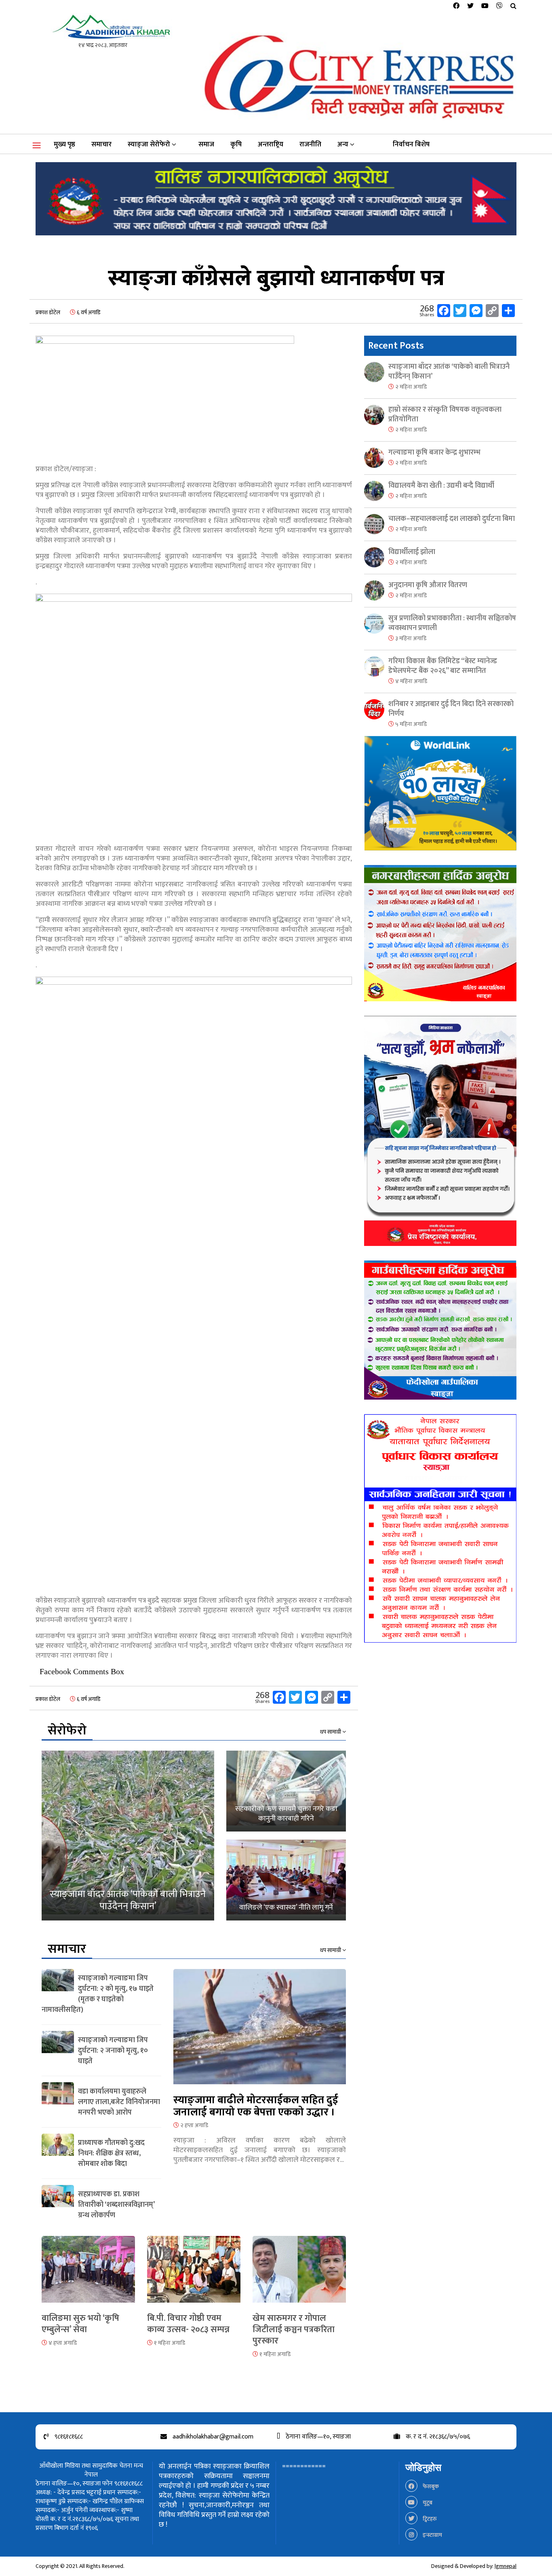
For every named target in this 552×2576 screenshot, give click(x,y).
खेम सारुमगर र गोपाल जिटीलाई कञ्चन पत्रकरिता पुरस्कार (294, 2330)
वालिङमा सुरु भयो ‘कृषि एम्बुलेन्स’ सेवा (80, 2324)
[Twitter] (470, 6)
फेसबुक (430, 2486)
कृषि (236, 144)
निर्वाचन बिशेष (411, 144)
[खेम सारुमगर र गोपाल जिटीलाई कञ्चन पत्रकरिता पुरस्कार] (299, 2274)
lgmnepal (506, 2566)
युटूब (427, 2503)
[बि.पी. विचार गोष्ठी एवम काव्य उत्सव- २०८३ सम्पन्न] (194, 2274)
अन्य (343, 144)
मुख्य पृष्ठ (64, 144)
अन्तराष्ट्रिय (271, 144)
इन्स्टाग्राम (432, 2535)
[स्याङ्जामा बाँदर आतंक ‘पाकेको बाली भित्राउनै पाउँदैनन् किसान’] (128, 1836)
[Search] (513, 6)
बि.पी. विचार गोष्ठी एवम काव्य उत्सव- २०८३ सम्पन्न (188, 2324)
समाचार (101, 144)
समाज (206, 144)
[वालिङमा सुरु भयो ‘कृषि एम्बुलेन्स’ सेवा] (88, 2274)
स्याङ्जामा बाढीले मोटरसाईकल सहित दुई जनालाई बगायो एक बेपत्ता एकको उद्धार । (256, 2106)
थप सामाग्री (331, 1732)
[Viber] (499, 6)
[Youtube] (485, 6)
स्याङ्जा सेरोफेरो (149, 144)
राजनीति (310, 144)
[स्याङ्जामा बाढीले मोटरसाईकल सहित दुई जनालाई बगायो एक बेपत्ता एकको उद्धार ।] (260, 2031)
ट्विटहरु (429, 2519)
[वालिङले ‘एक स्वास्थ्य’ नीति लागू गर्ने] (286, 1880)
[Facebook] (456, 6)
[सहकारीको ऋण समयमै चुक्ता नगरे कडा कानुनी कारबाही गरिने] (286, 1791)
